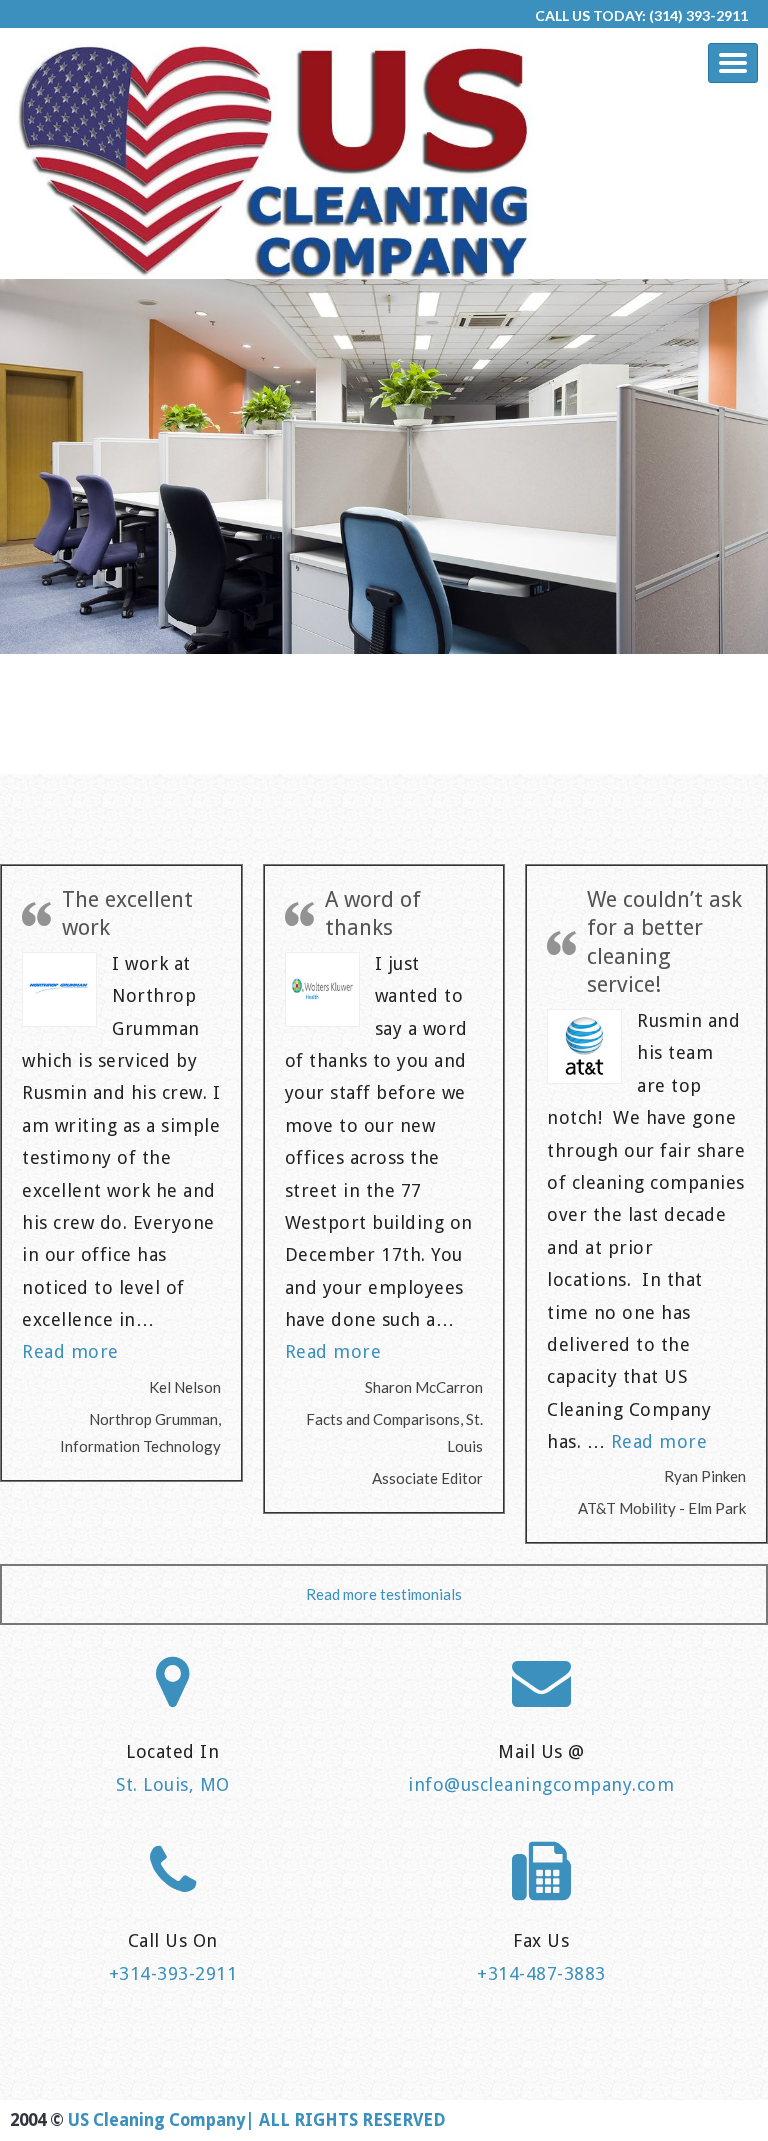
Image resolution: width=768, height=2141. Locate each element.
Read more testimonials (384, 1594)
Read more (70, 1351)
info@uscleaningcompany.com (541, 1784)
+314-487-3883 (541, 1973)
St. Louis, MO (173, 1784)
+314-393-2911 (173, 1973)
